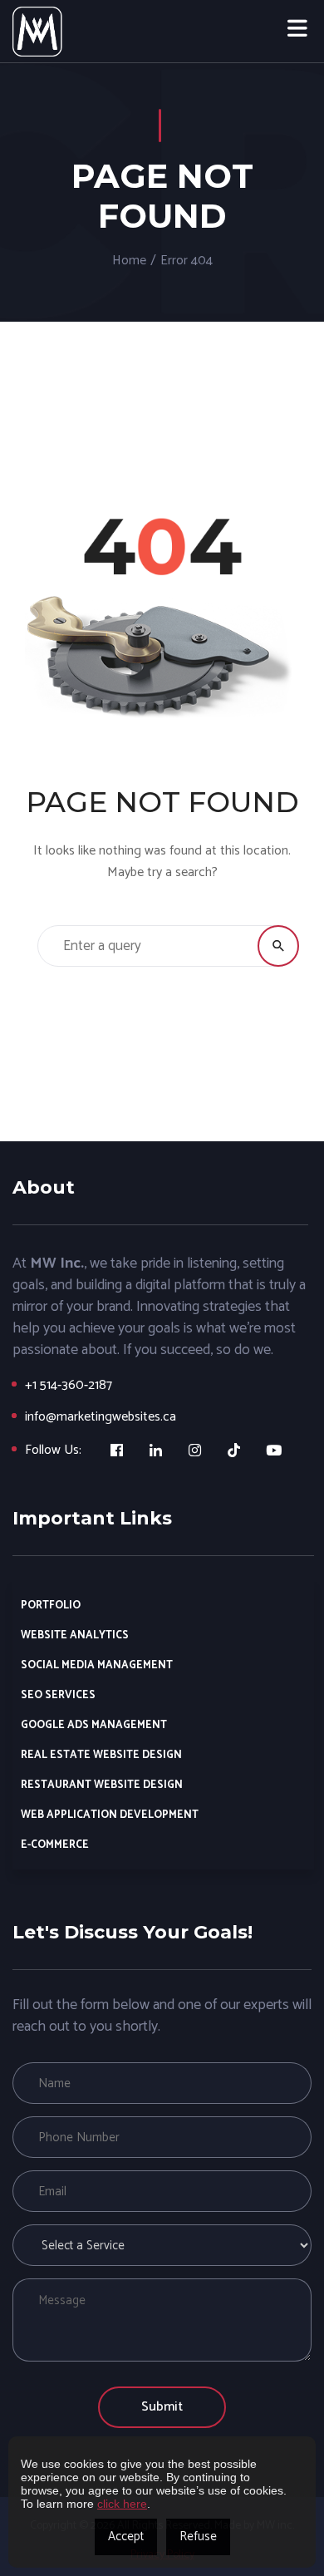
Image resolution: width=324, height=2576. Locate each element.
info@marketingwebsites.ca (101, 1417)
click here (122, 2504)
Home (129, 261)
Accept (126, 2537)
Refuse (198, 2537)
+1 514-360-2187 (69, 1385)
